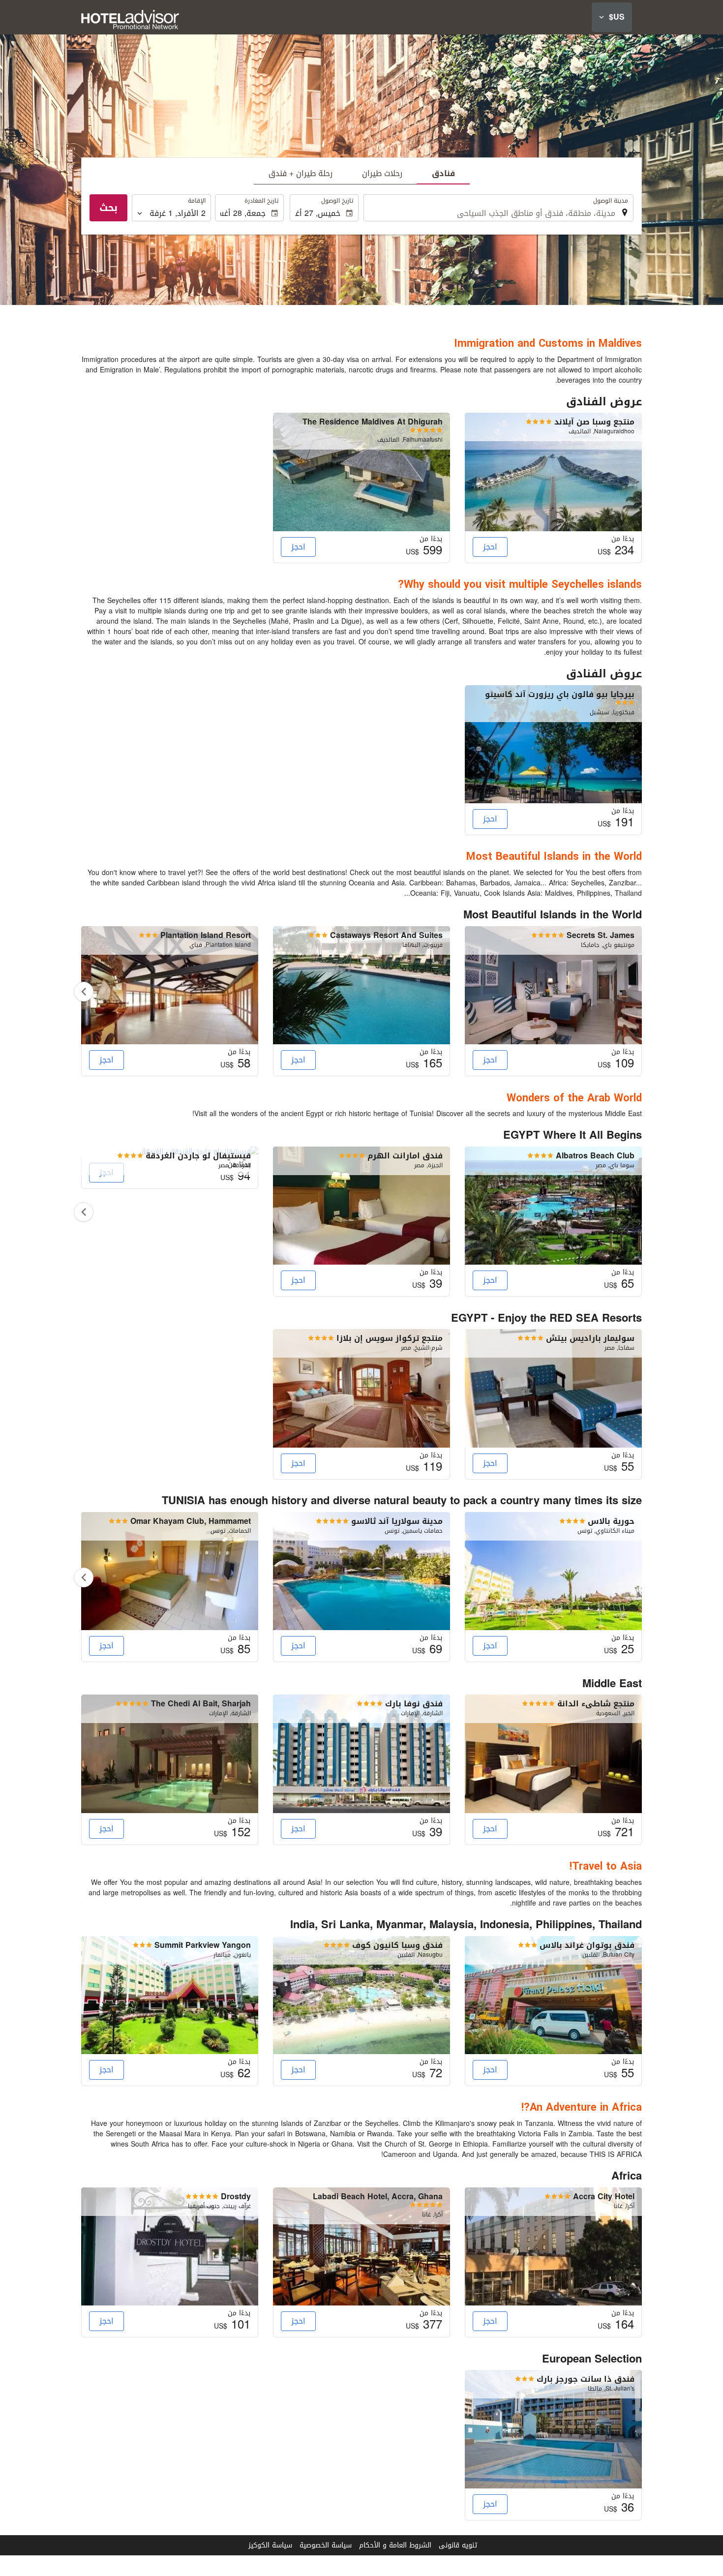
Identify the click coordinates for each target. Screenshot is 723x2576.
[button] (612, 17)
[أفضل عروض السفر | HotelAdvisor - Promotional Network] (130, 20)
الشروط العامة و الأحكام (395, 2545)
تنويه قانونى (458, 2545)
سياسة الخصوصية (326, 2545)
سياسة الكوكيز (270, 2545)
